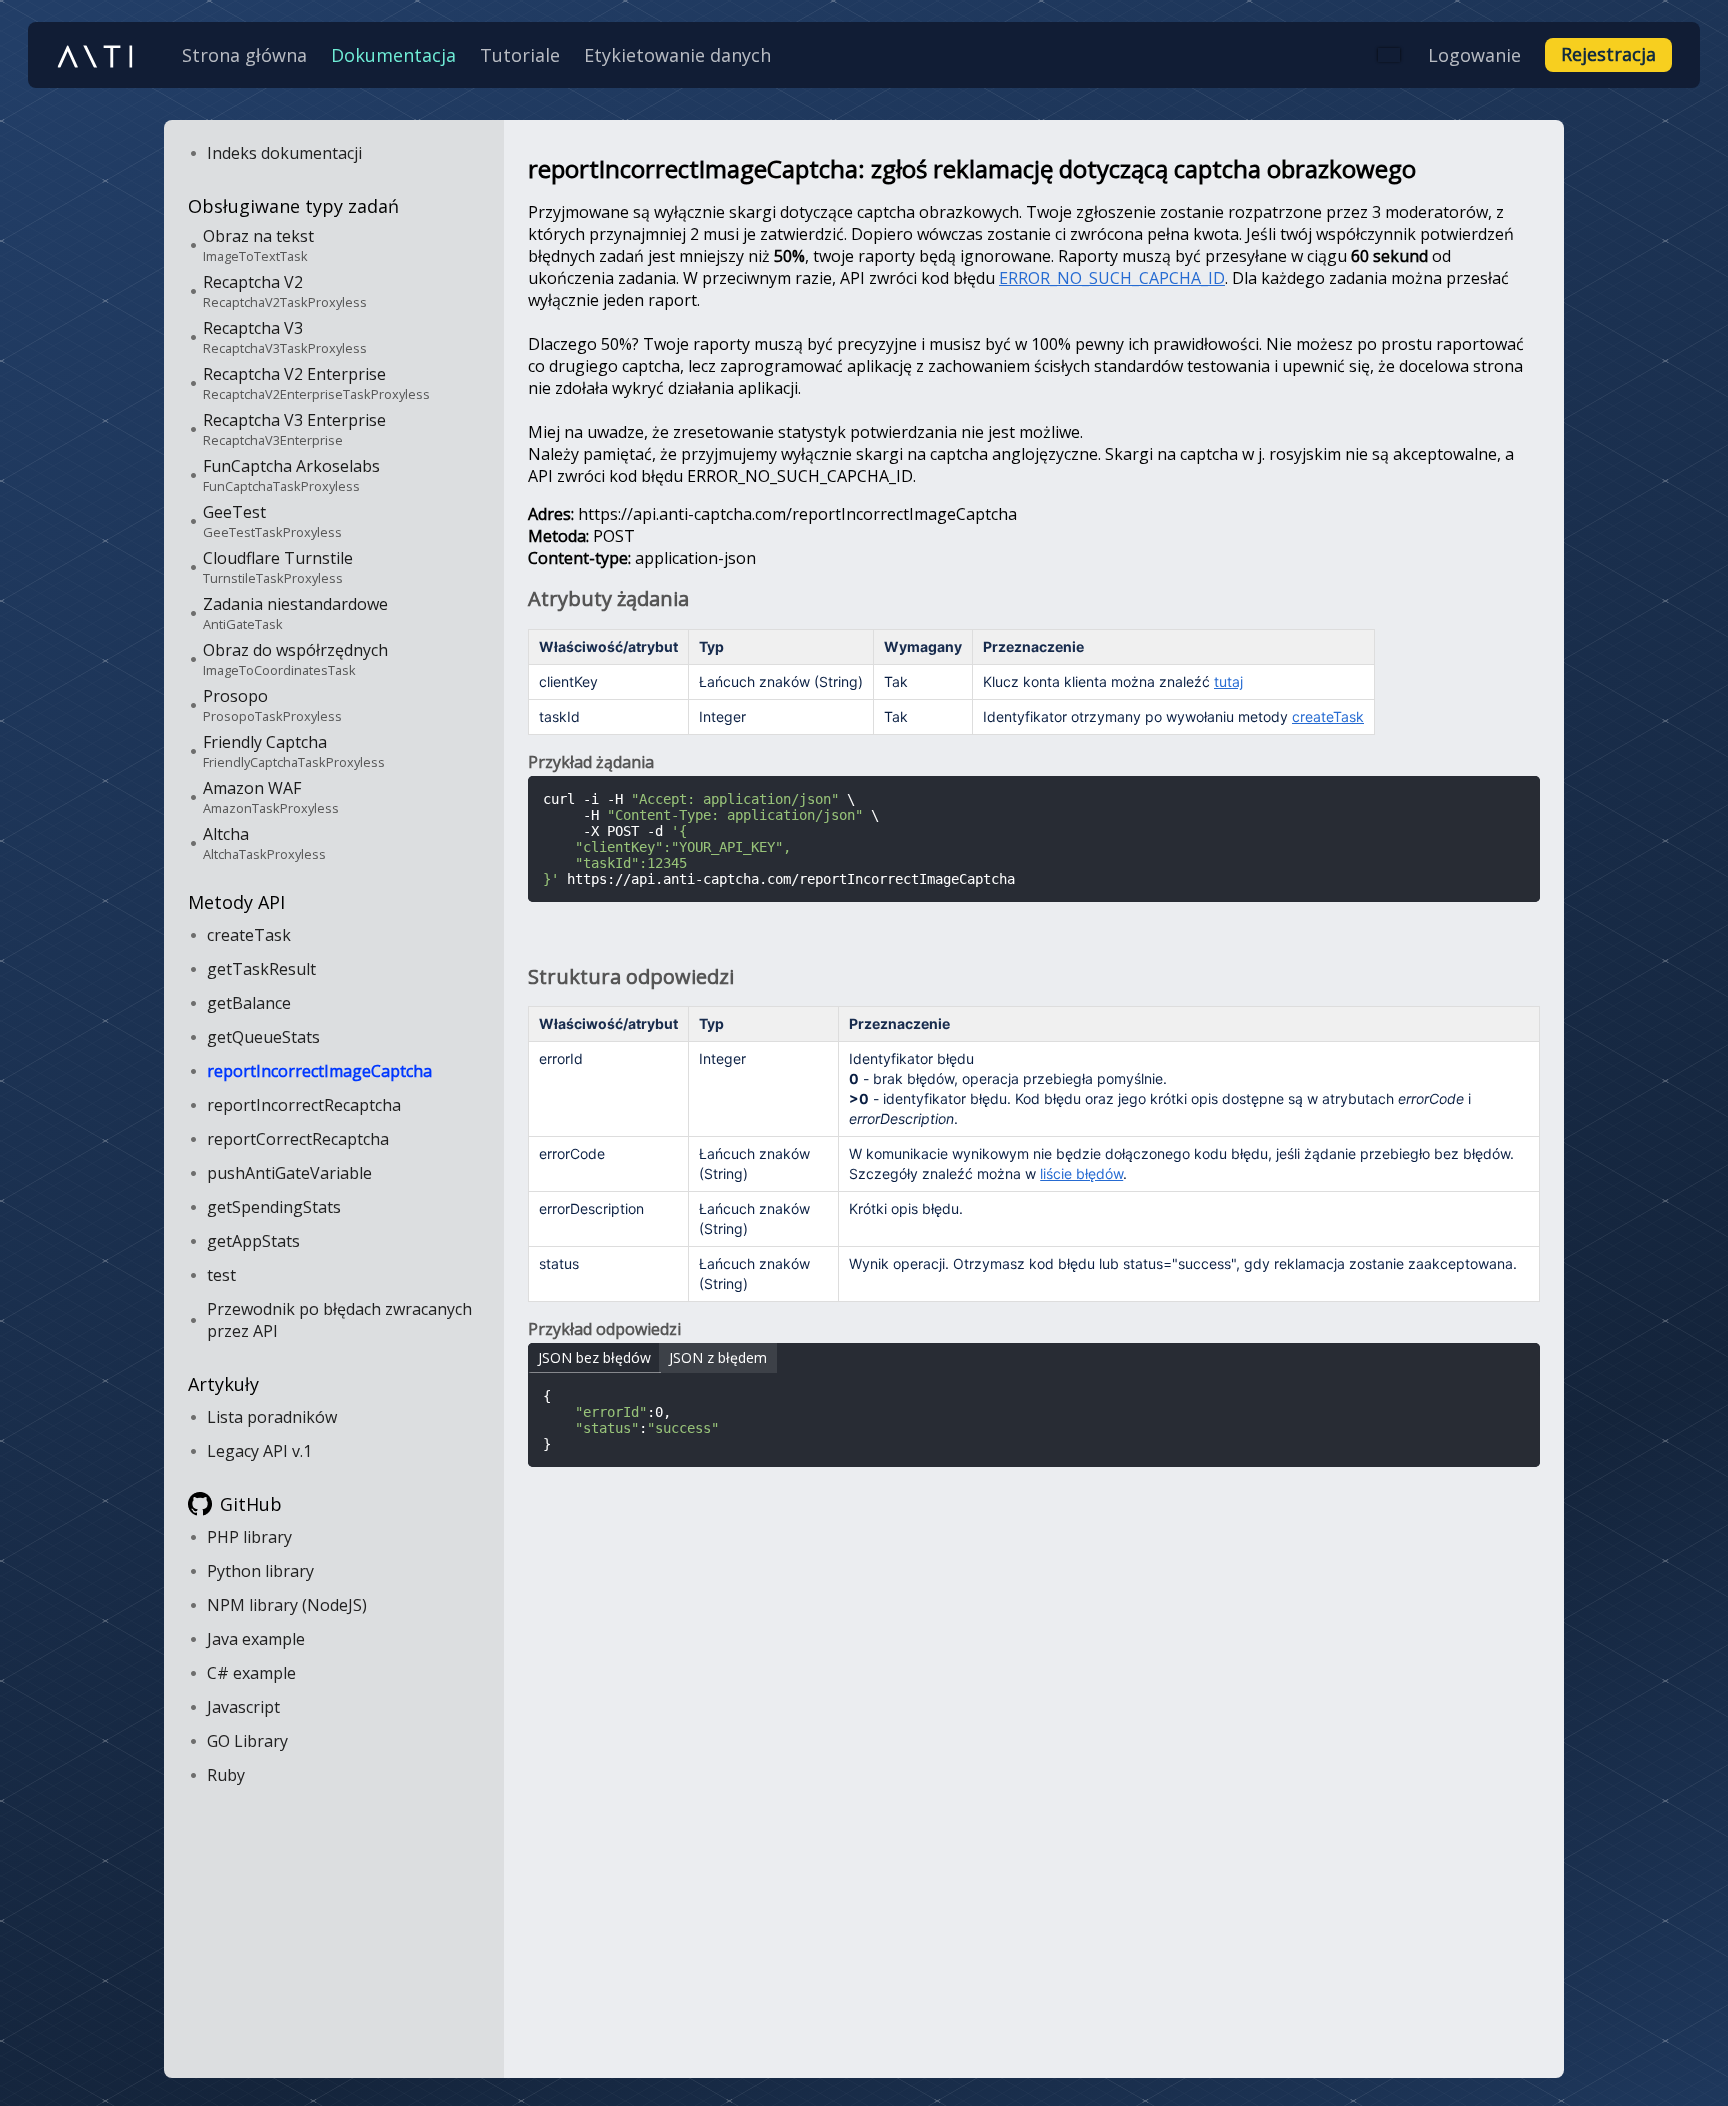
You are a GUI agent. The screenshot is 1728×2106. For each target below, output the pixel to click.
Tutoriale (520, 55)
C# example (251, 1673)
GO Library (247, 1741)
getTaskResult (261, 969)
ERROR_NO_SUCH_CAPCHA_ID (1112, 278)
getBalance (249, 1003)
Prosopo (272, 705)
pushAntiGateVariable (289, 1173)
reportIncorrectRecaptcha (304, 1105)
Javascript (243, 1707)
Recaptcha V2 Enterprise (316, 383)
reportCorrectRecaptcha (298, 1139)
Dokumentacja (393, 55)
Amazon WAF (271, 797)
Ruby (226, 1775)
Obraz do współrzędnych (295, 659)
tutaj (1228, 681)
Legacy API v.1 (259, 1451)
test (221, 1275)
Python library (260, 1571)
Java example (256, 1639)
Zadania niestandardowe (295, 613)
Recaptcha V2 (285, 291)
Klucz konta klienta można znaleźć (1113, 681)
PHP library (249, 1537)
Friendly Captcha (294, 751)
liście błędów (1081, 1173)
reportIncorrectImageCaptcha (319, 1071)
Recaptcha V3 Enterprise (294, 429)
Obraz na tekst (258, 245)
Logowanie (1474, 55)
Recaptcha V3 (285, 337)
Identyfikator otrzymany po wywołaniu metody (1173, 716)
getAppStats (253, 1241)
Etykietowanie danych (677, 55)
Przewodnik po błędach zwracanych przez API (339, 1320)
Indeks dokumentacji (284, 153)
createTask (249, 935)
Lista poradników (272, 1417)
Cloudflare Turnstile (278, 567)
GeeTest (272, 521)
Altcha (264, 843)
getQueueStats (263, 1037)
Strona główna (244, 55)
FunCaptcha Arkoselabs (291, 475)
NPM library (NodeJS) (287, 1605)
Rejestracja (1608, 54)
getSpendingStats (274, 1207)
